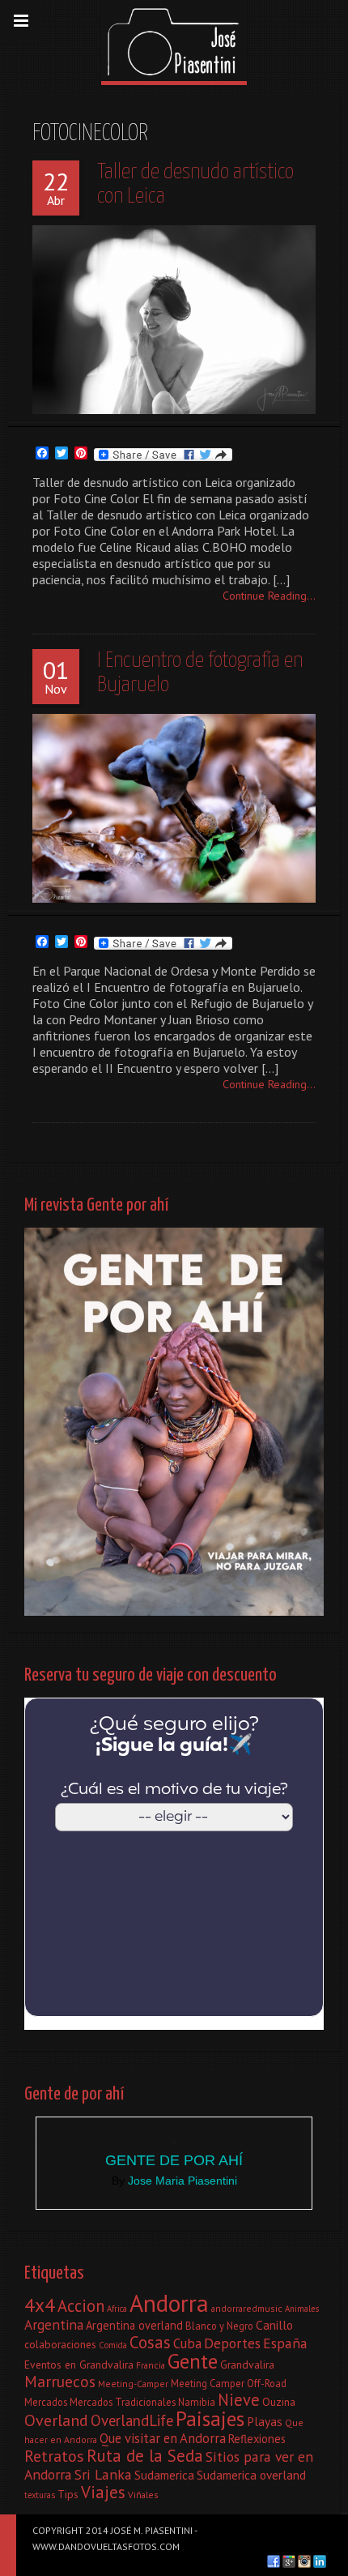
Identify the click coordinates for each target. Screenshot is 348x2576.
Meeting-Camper (133, 2384)
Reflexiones (257, 2439)
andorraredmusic (247, 2308)
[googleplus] (289, 2561)
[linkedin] (320, 2561)
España (285, 2343)
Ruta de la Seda (145, 2456)
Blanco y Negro (219, 2326)
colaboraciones (60, 2344)
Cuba (187, 2343)
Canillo (274, 2325)
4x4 (40, 2305)
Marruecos (60, 2381)
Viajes (103, 2492)
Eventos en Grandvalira (79, 2365)
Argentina (54, 2324)
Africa (117, 2309)
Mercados (46, 2402)
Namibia (197, 2402)
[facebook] (274, 2561)
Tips (68, 2494)
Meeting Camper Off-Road (229, 2383)
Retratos (54, 2456)
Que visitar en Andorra (163, 2438)
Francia (151, 2365)
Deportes (232, 2343)
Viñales (143, 2495)
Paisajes (210, 2418)
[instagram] (304, 2561)
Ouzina (279, 2402)
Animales (302, 2309)
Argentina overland (134, 2325)
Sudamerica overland (251, 2475)
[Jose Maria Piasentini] (174, 41)
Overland (56, 2420)
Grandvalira (247, 2365)
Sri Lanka (103, 2474)
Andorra (169, 2303)
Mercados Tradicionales (123, 2402)
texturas (40, 2495)
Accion (81, 2306)
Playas (265, 2421)
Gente (193, 2361)
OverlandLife (132, 2420)
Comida (113, 2345)
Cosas (150, 2342)
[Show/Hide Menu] (21, 21)
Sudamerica (164, 2475)
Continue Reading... (269, 596)
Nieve (239, 2400)
